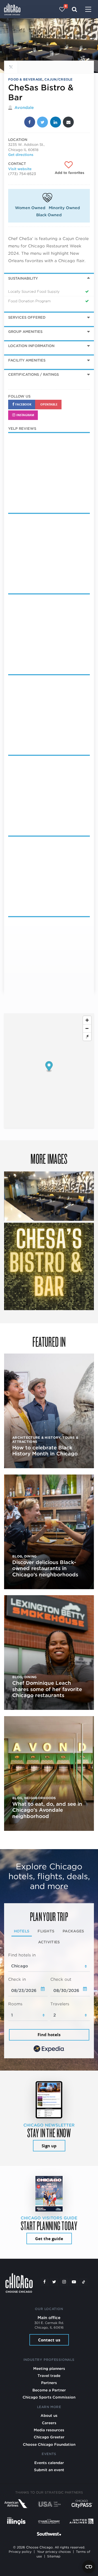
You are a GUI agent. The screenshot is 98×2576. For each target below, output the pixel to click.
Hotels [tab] (22, 1931)
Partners (49, 2383)
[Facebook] (44, 2282)
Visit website (20, 169)
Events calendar (49, 2463)
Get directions (21, 155)
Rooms (15, 2004)
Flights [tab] (46, 1931)
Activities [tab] (49, 1942)
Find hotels (49, 2035)
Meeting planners (49, 2368)
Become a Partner (49, 2390)
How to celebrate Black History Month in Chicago (45, 1451)
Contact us (49, 2340)
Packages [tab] (73, 1931)
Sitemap (54, 2556)
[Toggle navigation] (88, 10)
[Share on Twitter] (42, 122)
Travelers (60, 2004)
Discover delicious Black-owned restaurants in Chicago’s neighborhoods (45, 1568)
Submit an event (49, 2470)
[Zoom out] (87, 1028)
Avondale (24, 108)
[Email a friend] (68, 122)
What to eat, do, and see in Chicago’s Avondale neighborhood (47, 1810)
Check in (17, 1979)
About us (49, 2415)
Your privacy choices (54, 2552)
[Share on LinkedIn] (56, 122)
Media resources (49, 2430)
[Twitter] (54, 2282)
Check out (61, 1979)
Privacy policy (20, 2552)
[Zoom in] (87, 1020)
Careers (49, 2423)
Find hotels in (22, 1955)
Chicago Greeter (49, 2437)
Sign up (49, 2146)
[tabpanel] (49, 2003)
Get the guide (49, 2239)
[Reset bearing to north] (87, 1037)
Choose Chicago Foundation (49, 2444)
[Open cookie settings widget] (89, 2567)
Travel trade (49, 2376)
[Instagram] (64, 2282)
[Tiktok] (84, 2282)
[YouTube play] (74, 2282)
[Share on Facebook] (30, 122)
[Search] (74, 9)
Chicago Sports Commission (49, 2397)
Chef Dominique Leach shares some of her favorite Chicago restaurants (47, 1689)
